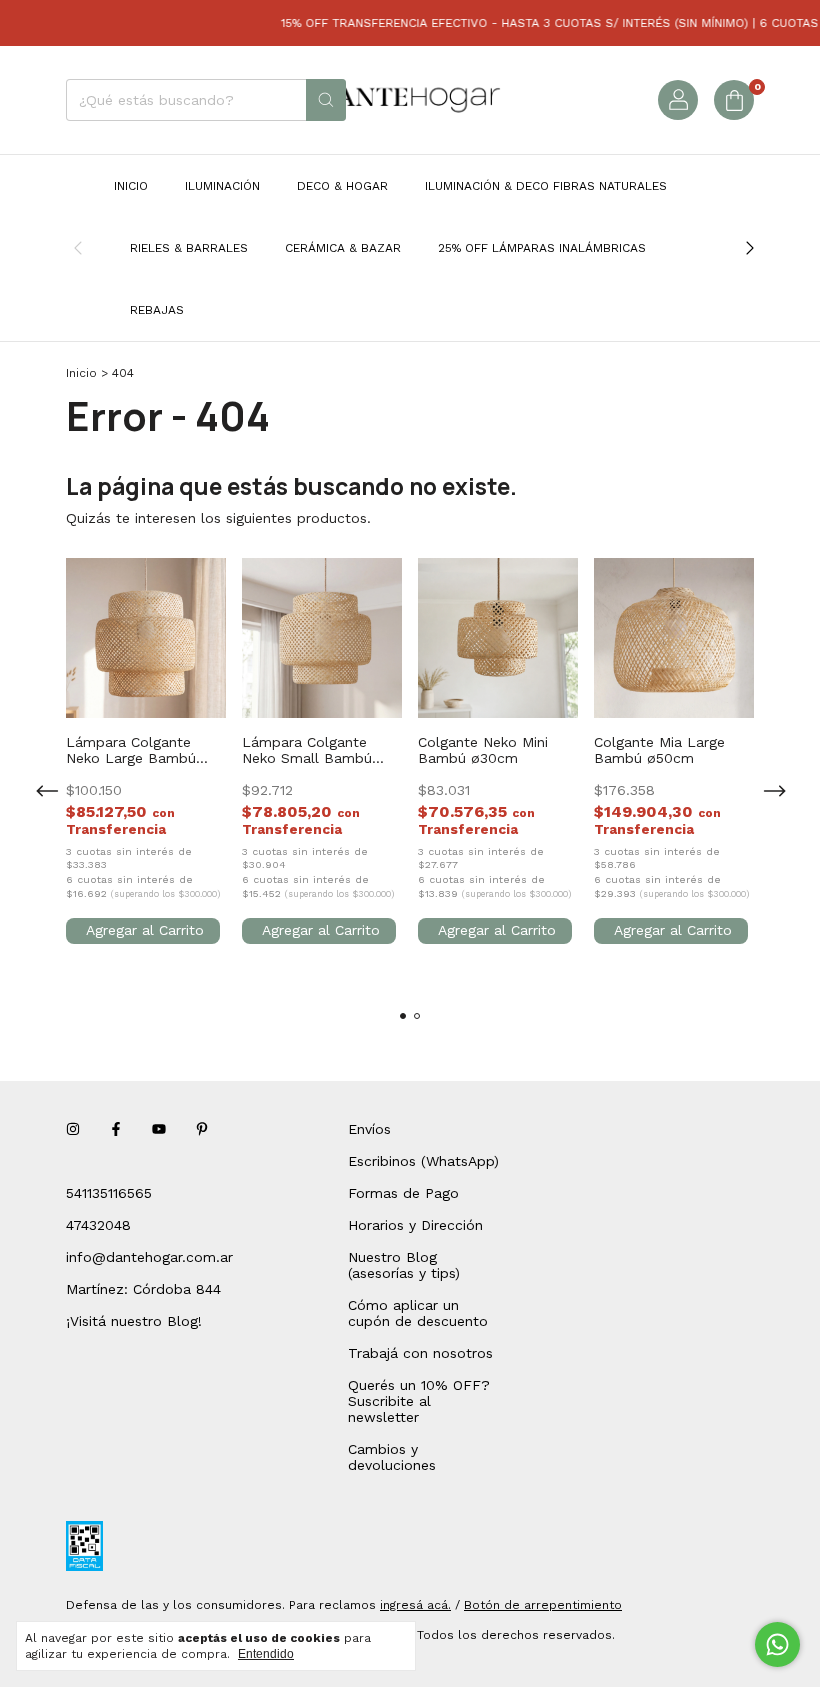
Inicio (131, 186)
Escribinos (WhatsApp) (423, 1161)
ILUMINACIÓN (222, 186)
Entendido (266, 1654)
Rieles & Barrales (189, 248)
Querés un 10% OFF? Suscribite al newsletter (419, 1401)
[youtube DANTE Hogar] (159, 1129)
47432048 (98, 1225)
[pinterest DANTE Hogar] (202, 1129)
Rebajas (157, 310)
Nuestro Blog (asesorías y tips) (404, 1265)
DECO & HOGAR (342, 186)
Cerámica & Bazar (343, 248)
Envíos (369, 1129)
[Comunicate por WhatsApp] (777, 1644)
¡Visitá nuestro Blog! (134, 1321)
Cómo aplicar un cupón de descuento (418, 1313)
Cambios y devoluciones (392, 1457)
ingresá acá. (415, 1605)
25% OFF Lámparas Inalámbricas (542, 248)
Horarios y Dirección (415, 1225)
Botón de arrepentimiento (543, 1605)
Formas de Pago (403, 1193)
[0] (734, 100)
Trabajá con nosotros (420, 1353)
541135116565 (109, 1193)
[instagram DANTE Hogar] (73, 1129)
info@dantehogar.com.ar (149, 1257)
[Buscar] (326, 100)
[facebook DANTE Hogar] (116, 1129)
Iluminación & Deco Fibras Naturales (546, 186)
